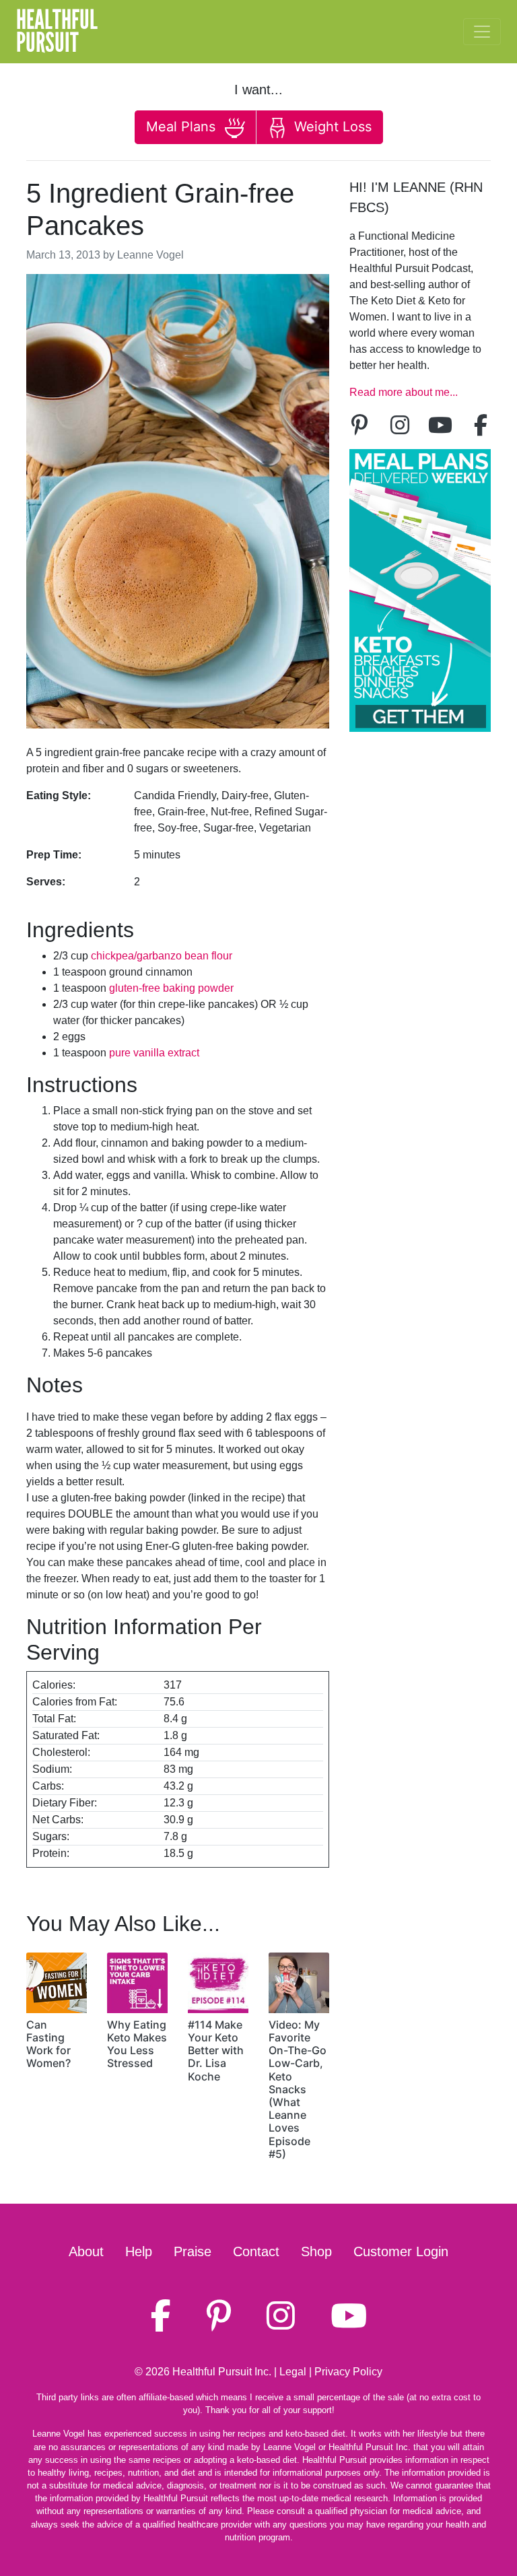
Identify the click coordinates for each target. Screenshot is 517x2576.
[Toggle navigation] (482, 32)
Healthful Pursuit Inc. (222, 2372)
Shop (316, 2251)
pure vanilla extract (154, 1053)
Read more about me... (404, 392)
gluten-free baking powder (171, 988)
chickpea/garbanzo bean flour (162, 956)
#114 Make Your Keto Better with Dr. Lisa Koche (216, 2050)
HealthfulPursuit (57, 32)
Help (139, 2251)
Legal (293, 2372)
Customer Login (401, 2251)
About (86, 2251)
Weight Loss (331, 127)
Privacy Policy (348, 2372)
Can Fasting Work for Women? (48, 2044)
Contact (256, 2251)
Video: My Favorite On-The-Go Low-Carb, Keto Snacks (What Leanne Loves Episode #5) (298, 2089)
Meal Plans (183, 127)
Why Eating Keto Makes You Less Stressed (137, 2044)
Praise (193, 2251)
